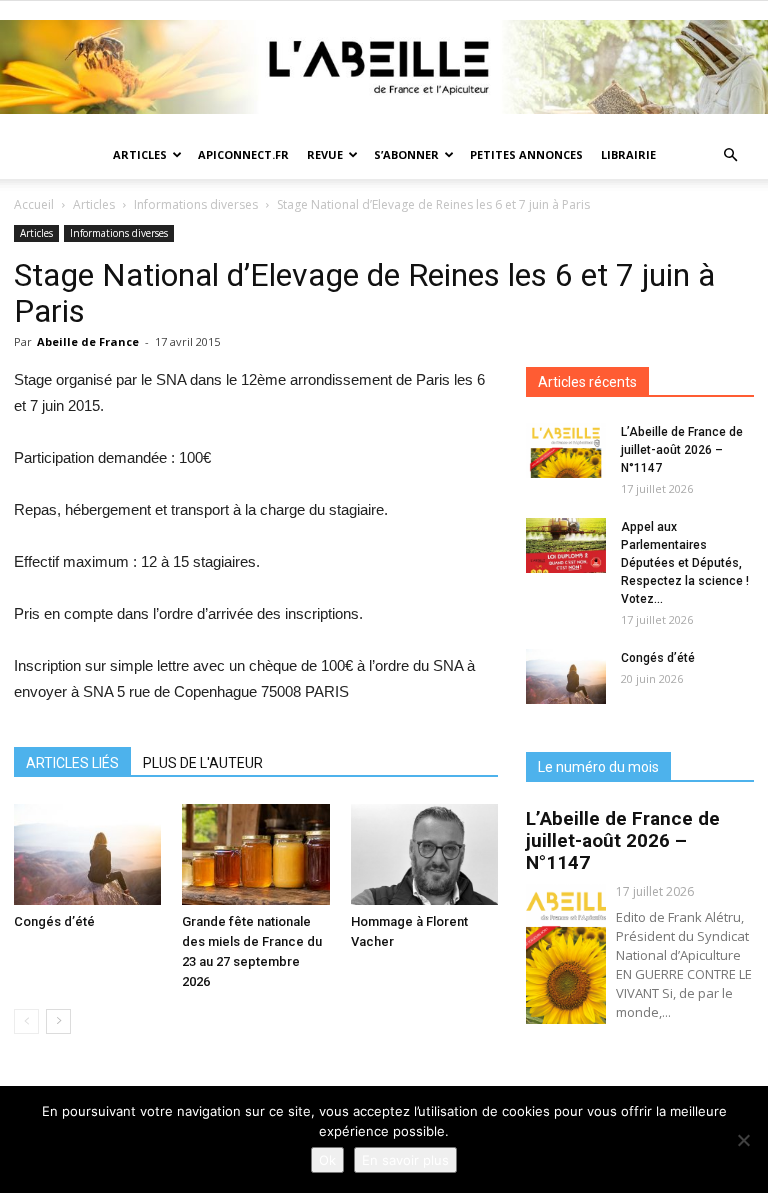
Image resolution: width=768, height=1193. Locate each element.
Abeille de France (88, 341)
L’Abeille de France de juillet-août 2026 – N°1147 (682, 450)
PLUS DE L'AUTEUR (203, 763)
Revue (325, 154)
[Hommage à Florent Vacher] (424, 854)
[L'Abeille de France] (384, 67)
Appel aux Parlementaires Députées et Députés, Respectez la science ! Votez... (685, 563)
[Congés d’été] (87, 854)
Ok (327, 1160)
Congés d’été (54, 921)
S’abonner (406, 154)
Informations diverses (196, 204)
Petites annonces (526, 154)
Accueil (34, 204)
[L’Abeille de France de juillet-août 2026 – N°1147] (566, 450)
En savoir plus (405, 1160)
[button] (730, 155)
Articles (140, 154)
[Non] (743, 1140)
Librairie (628, 154)
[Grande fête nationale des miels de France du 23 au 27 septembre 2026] (255, 854)
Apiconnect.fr (243, 154)
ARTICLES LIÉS (72, 763)
